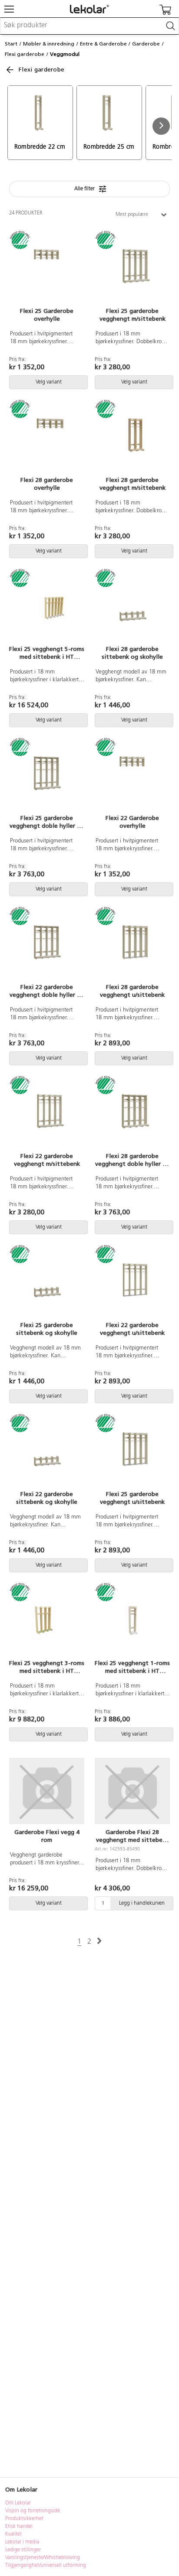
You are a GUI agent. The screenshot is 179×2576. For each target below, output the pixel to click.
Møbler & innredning (49, 44)
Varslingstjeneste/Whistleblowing (43, 2558)
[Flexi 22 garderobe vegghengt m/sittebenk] (47, 1115)
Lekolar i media (22, 2542)
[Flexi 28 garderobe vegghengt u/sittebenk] (132, 946)
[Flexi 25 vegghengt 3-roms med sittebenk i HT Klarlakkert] (47, 1622)
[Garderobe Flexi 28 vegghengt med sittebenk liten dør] (132, 1791)
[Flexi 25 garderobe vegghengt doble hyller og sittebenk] (47, 777)
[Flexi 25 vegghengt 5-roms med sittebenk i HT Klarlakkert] (47, 608)
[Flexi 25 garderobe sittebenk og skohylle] (47, 1284)
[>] (99, 1941)
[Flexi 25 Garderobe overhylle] (47, 270)
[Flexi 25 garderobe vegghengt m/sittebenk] (132, 270)
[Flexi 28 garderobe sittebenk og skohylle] (132, 608)
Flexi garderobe (25, 54)
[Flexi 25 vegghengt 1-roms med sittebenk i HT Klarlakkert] (132, 1622)
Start (11, 44)
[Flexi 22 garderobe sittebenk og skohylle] (47, 1453)
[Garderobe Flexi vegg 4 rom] (47, 1791)
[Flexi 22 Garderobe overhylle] (132, 777)
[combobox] (89, 26)
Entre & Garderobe (103, 44)
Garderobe (146, 44)
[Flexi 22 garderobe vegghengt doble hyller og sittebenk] (47, 946)
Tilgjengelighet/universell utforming (46, 2566)
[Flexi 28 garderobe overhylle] (47, 439)
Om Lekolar (18, 2503)
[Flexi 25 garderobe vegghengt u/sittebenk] (132, 1453)
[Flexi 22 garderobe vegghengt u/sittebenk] (132, 1284)
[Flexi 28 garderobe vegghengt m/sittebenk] (132, 439)
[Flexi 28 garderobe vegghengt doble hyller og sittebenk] (132, 1115)
